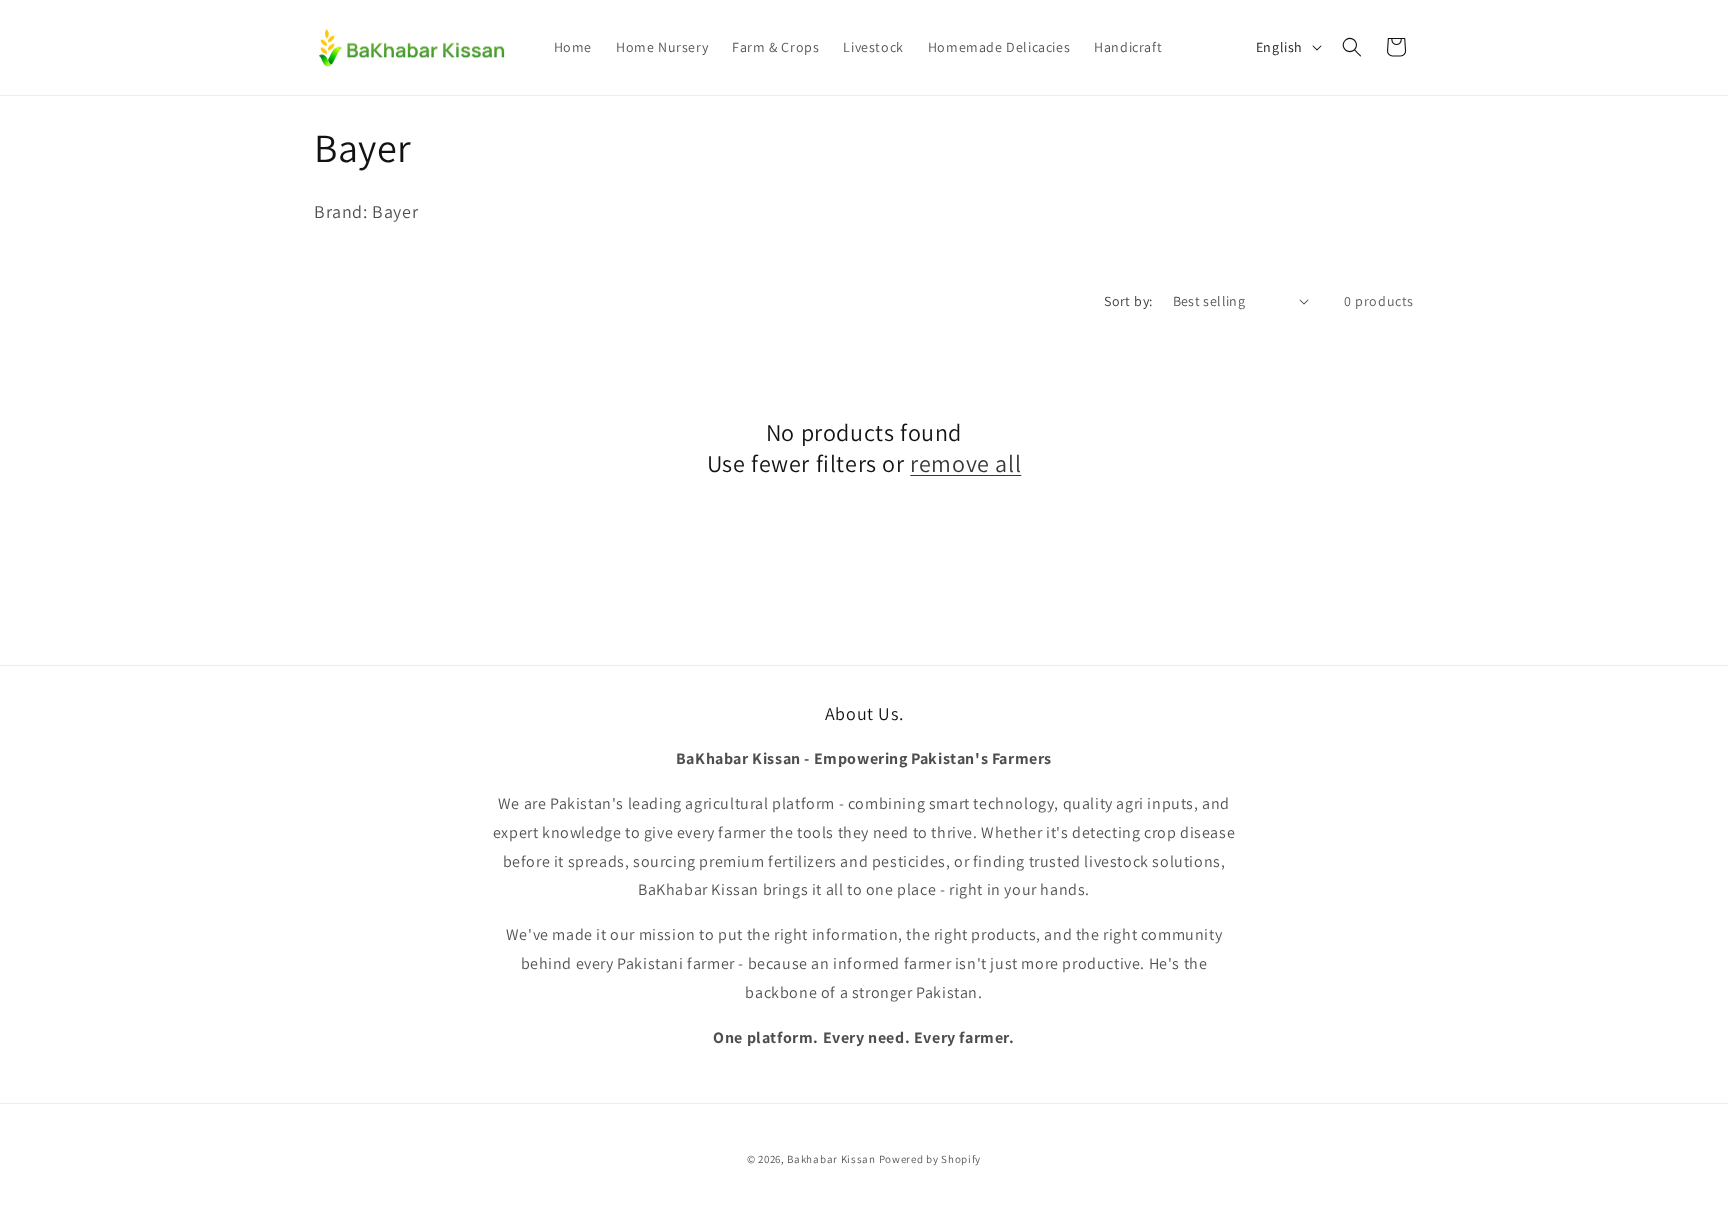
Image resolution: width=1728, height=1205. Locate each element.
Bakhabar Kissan (831, 1159)
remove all (965, 463)
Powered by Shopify (930, 1159)
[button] (1352, 47)
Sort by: (1128, 301)
